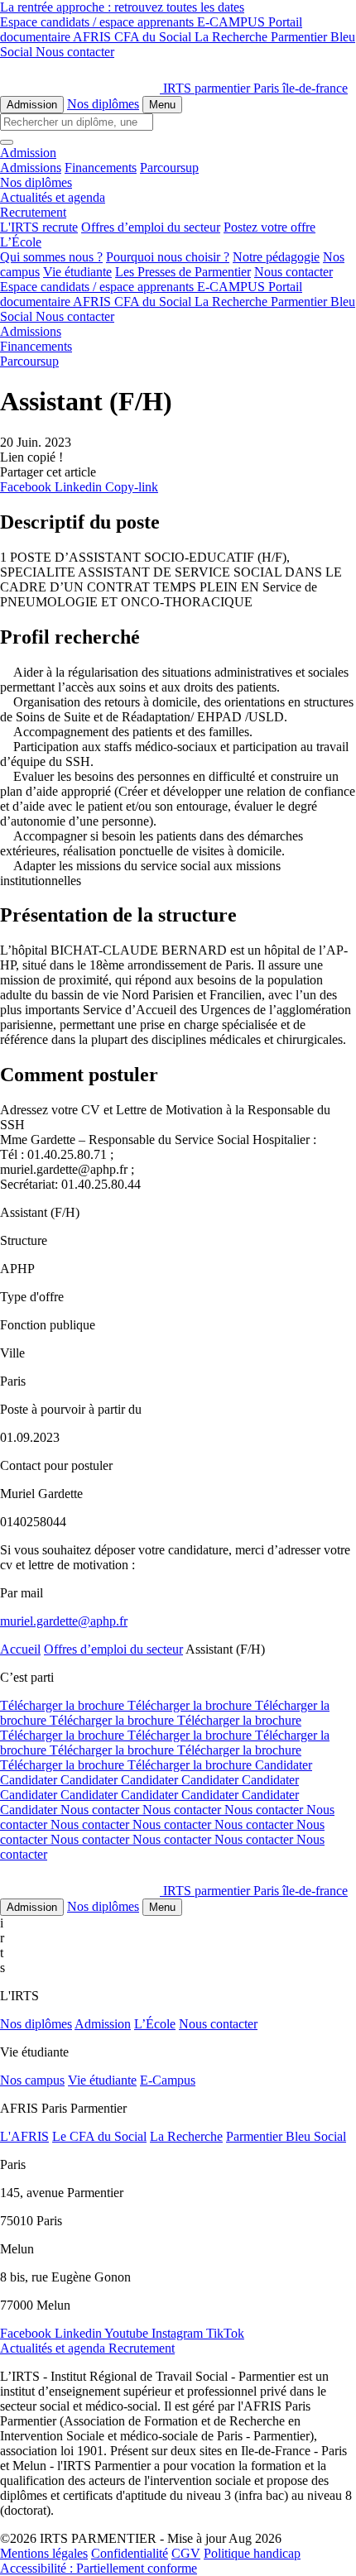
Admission (32, 105)
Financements (101, 168)
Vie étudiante (77, 272)
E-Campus (168, 2080)
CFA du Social (154, 37)
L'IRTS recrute (39, 227)
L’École (155, 2024)
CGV (186, 2553)
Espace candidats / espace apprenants (99, 22)
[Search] (7, 142)
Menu (162, 105)
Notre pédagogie (276, 257)
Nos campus (32, 2080)
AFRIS (94, 37)
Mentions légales (44, 2553)
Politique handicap (252, 2553)
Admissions (31, 168)
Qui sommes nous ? (51, 257)
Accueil (20, 1649)
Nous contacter (75, 52)
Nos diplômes (103, 104)
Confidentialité (130, 2553)
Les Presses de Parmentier (183, 272)
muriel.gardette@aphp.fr (64, 1621)
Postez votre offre (269, 227)
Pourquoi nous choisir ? (168, 257)
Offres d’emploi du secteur (151, 227)
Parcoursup (169, 168)
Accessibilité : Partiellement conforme (99, 2568)
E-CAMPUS (233, 22)
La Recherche (233, 37)
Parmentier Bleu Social (286, 2136)
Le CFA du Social (99, 2136)
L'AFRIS (24, 2136)
